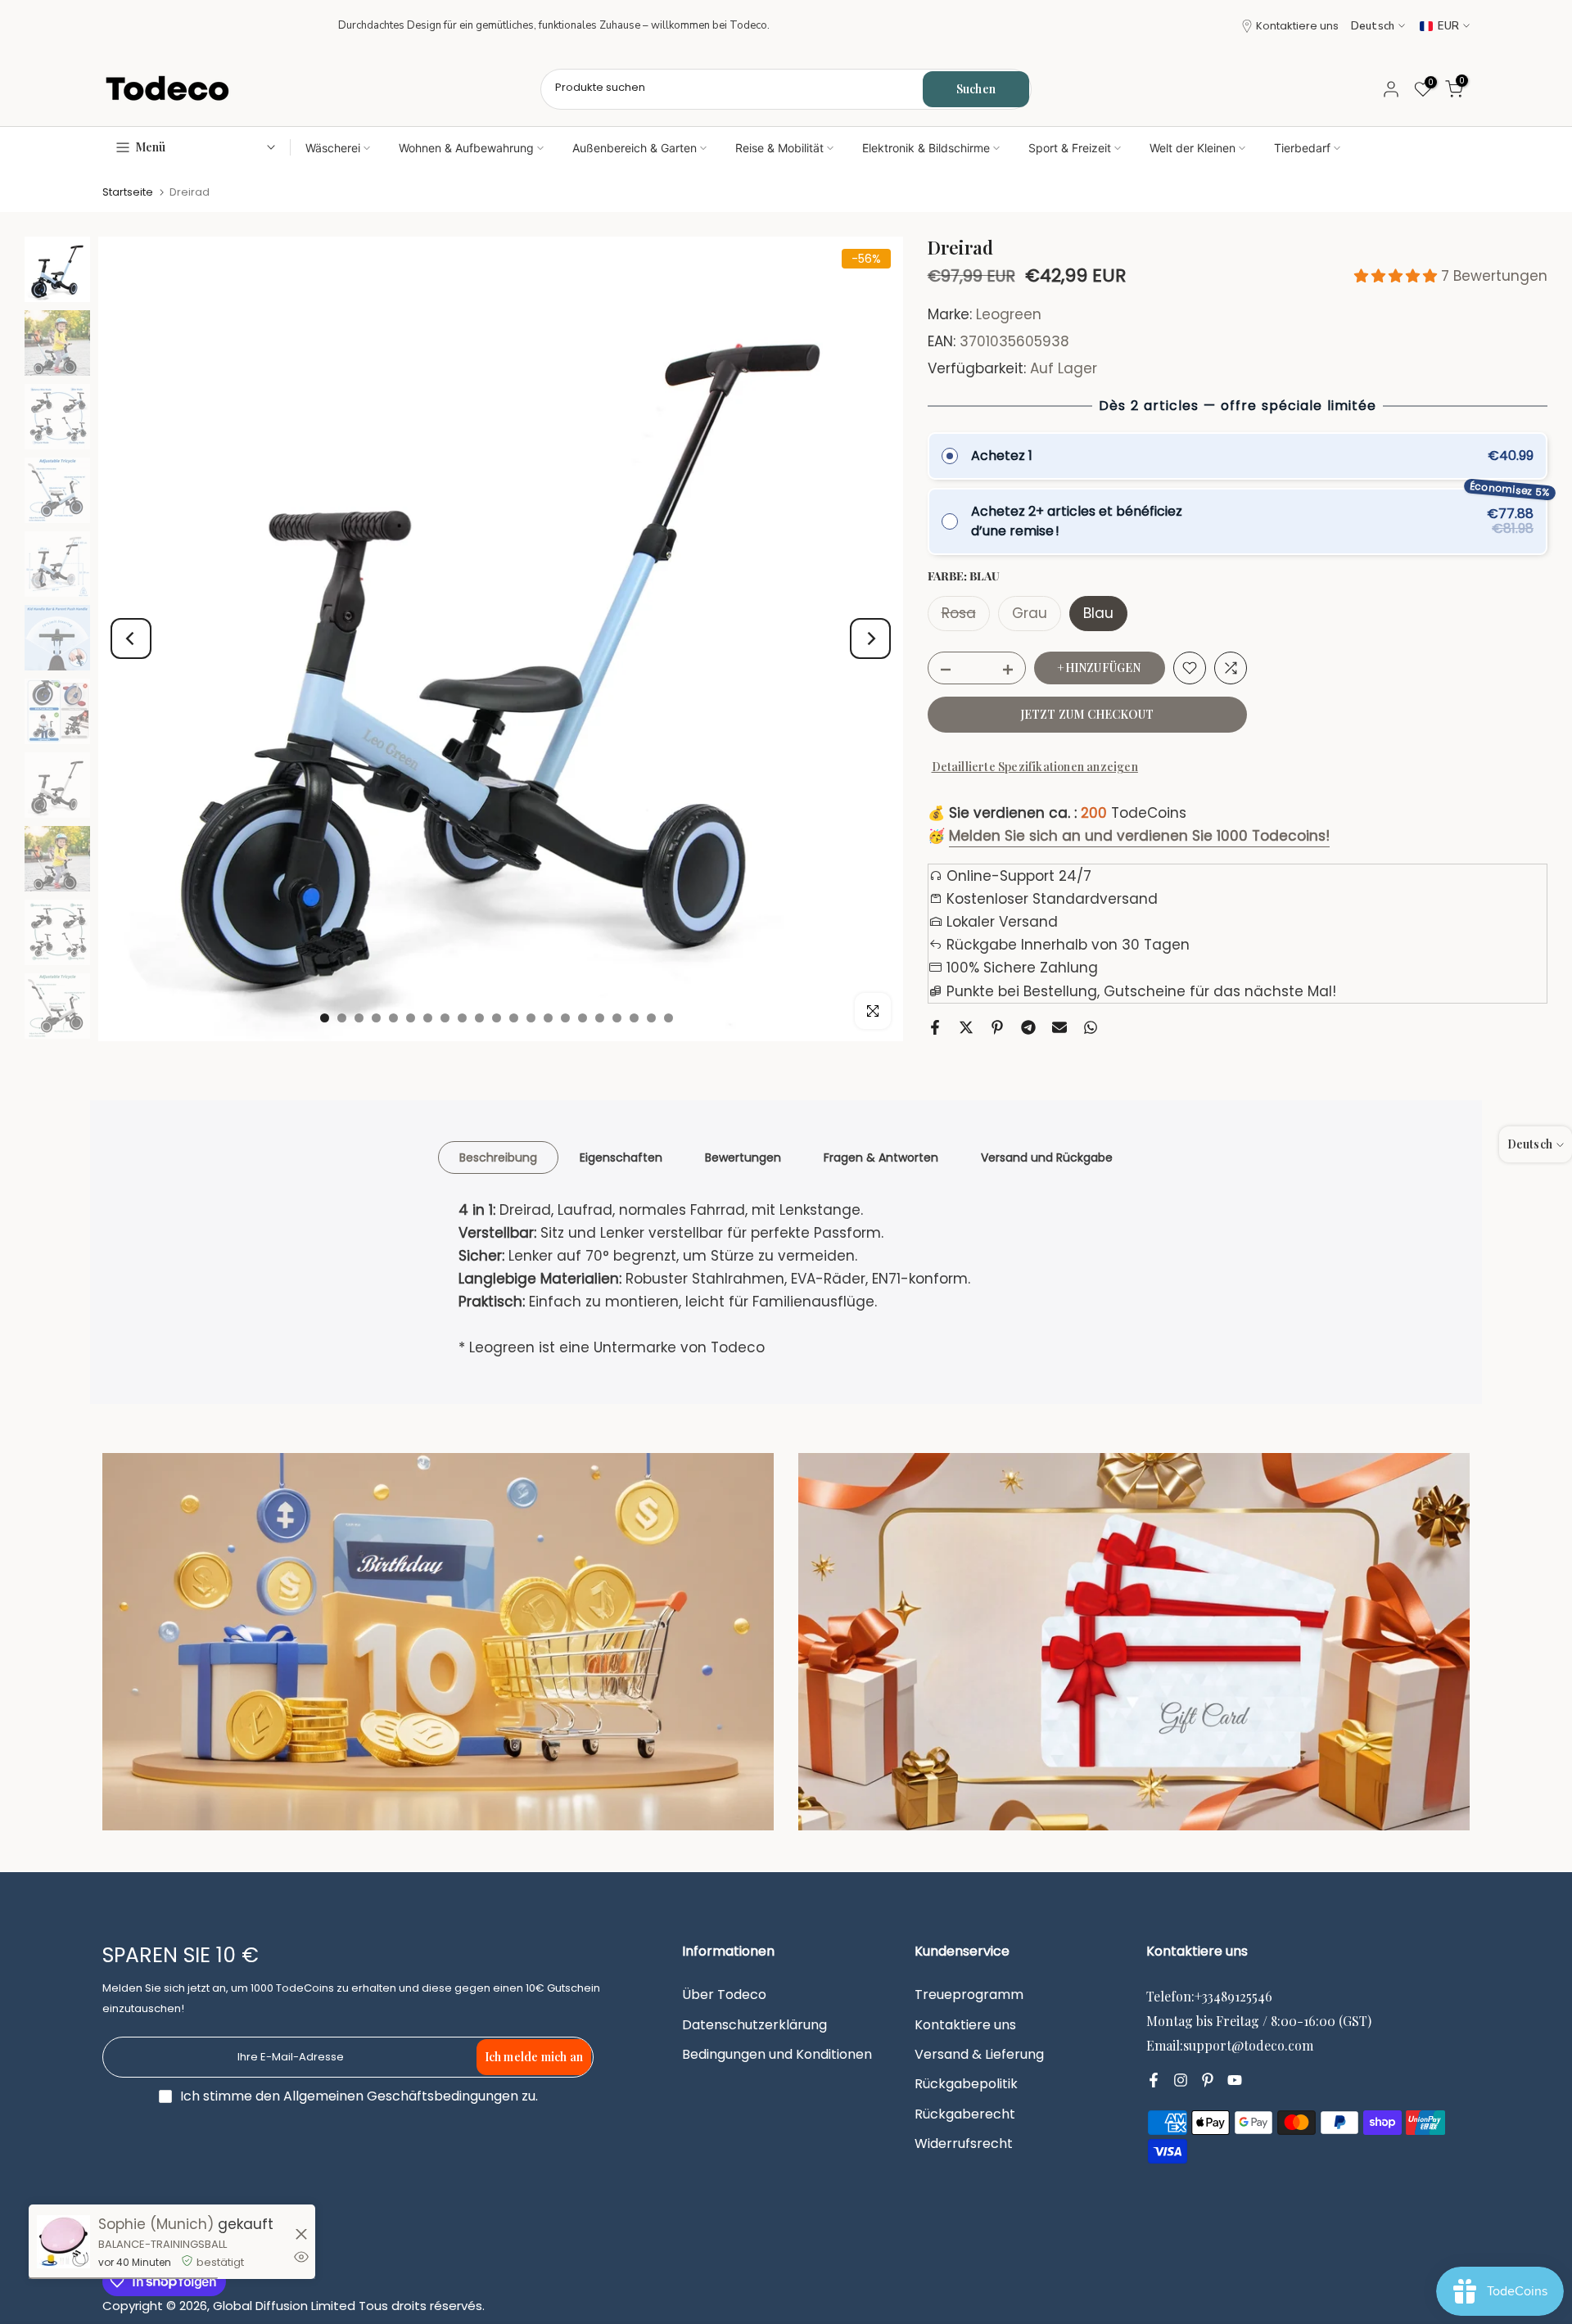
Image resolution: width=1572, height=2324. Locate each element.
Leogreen (1009, 314)
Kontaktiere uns (1297, 26)
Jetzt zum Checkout (1087, 714)
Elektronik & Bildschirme (926, 148)
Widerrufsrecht (964, 2144)
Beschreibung (498, 1157)
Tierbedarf (1302, 148)
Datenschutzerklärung (754, 2025)
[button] (1398, 276)
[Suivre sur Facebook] (1154, 2080)
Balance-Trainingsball (163, 2244)
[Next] (870, 639)
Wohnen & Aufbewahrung (466, 148)
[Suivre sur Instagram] (1181, 2080)
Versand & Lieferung (979, 2055)
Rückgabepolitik (966, 2084)
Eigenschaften (621, 1157)
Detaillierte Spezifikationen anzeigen (1035, 767)
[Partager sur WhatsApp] (1091, 1027)
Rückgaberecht (965, 2114)
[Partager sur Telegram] (1028, 1027)
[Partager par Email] (1059, 1027)
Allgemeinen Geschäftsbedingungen (401, 2096)
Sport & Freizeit (1070, 148)
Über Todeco (724, 1995)
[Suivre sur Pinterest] (1208, 2080)
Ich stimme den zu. (359, 2096)
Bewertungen (743, 1157)
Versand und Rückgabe (1047, 1157)
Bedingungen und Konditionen (777, 2055)
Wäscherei (333, 148)
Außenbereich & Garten (635, 148)
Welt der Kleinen (1193, 148)
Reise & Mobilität (779, 148)
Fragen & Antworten (881, 1157)
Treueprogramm (969, 1995)
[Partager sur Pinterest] (997, 1027)
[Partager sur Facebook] (935, 1027)
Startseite (128, 192)
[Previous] (131, 639)
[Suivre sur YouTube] (1235, 2080)
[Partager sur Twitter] (966, 1027)
